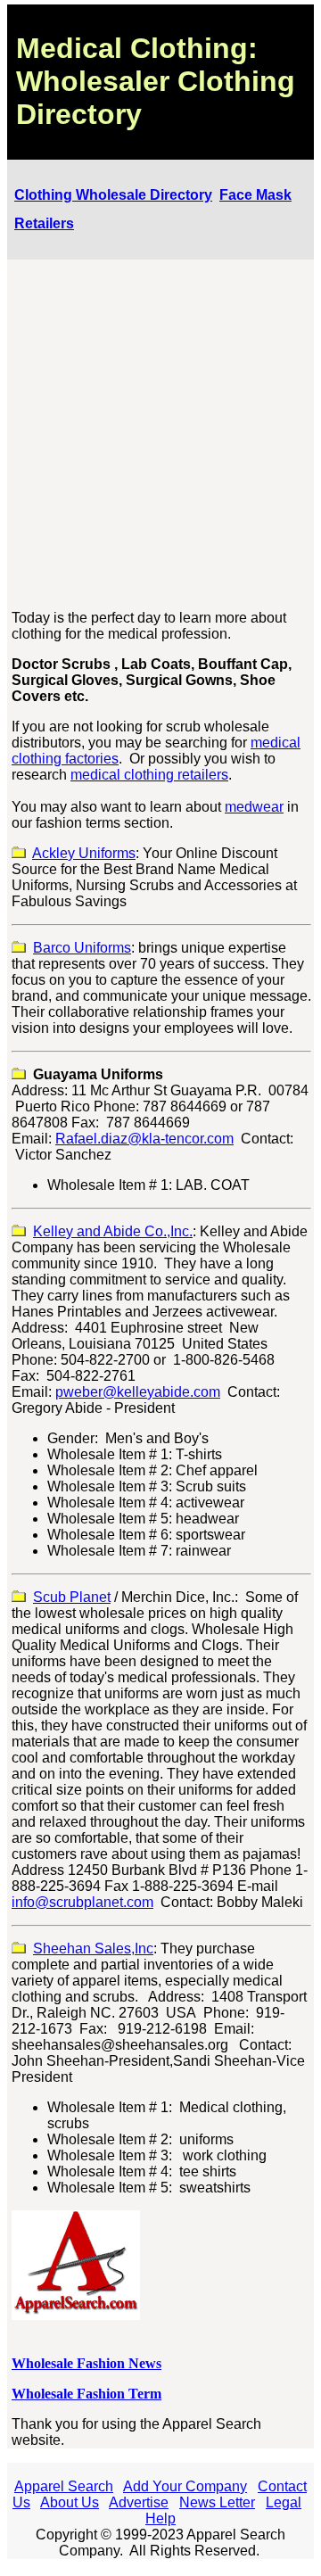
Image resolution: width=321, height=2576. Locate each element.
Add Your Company (185, 2486)
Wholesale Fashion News (86, 2363)
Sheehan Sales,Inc (93, 1949)
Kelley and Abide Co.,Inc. (113, 1231)
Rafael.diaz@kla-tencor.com (144, 1139)
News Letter (217, 2502)
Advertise (139, 2502)
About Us (70, 2502)
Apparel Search (64, 2486)
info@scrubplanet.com (82, 1902)
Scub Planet (72, 1597)
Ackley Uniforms (84, 853)
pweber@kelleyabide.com (138, 1392)
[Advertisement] (160, 435)
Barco (82, 948)
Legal (284, 2502)
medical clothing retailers (149, 775)
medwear (254, 807)
